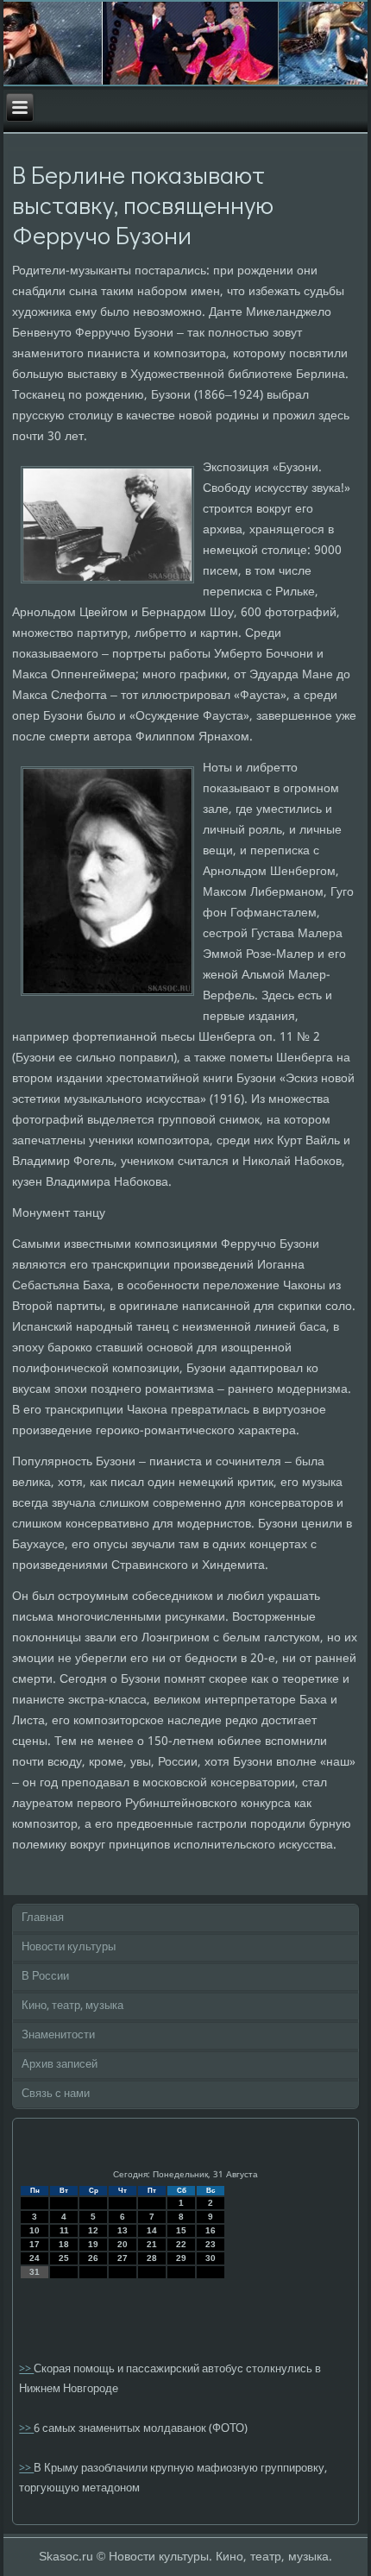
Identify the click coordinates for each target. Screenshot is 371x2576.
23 (211, 2244)
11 (64, 2230)
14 (152, 2230)
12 (93, 2230)
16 (211, 2230)
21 (152, 2244)
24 (35, 2258)
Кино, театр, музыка (72, 2006)
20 (123, 2244)
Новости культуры (69, 1947)
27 (123, 2258)
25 (64, 2258)
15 (181, 2230)
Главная (43, 1918)
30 (211, 2258)
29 (181, 2258)
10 (35, 2230)
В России (45, 1977)
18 (64, 2244)
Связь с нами (56, 2094)
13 (123, 2230)
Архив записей (60, 2065)
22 (181, 2244)
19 (93, 2244)
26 (93, 2258)
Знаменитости (58, 2035)
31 (35, 2272)
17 (35, 2244)
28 (152, 2258)
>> (26, 2369)
